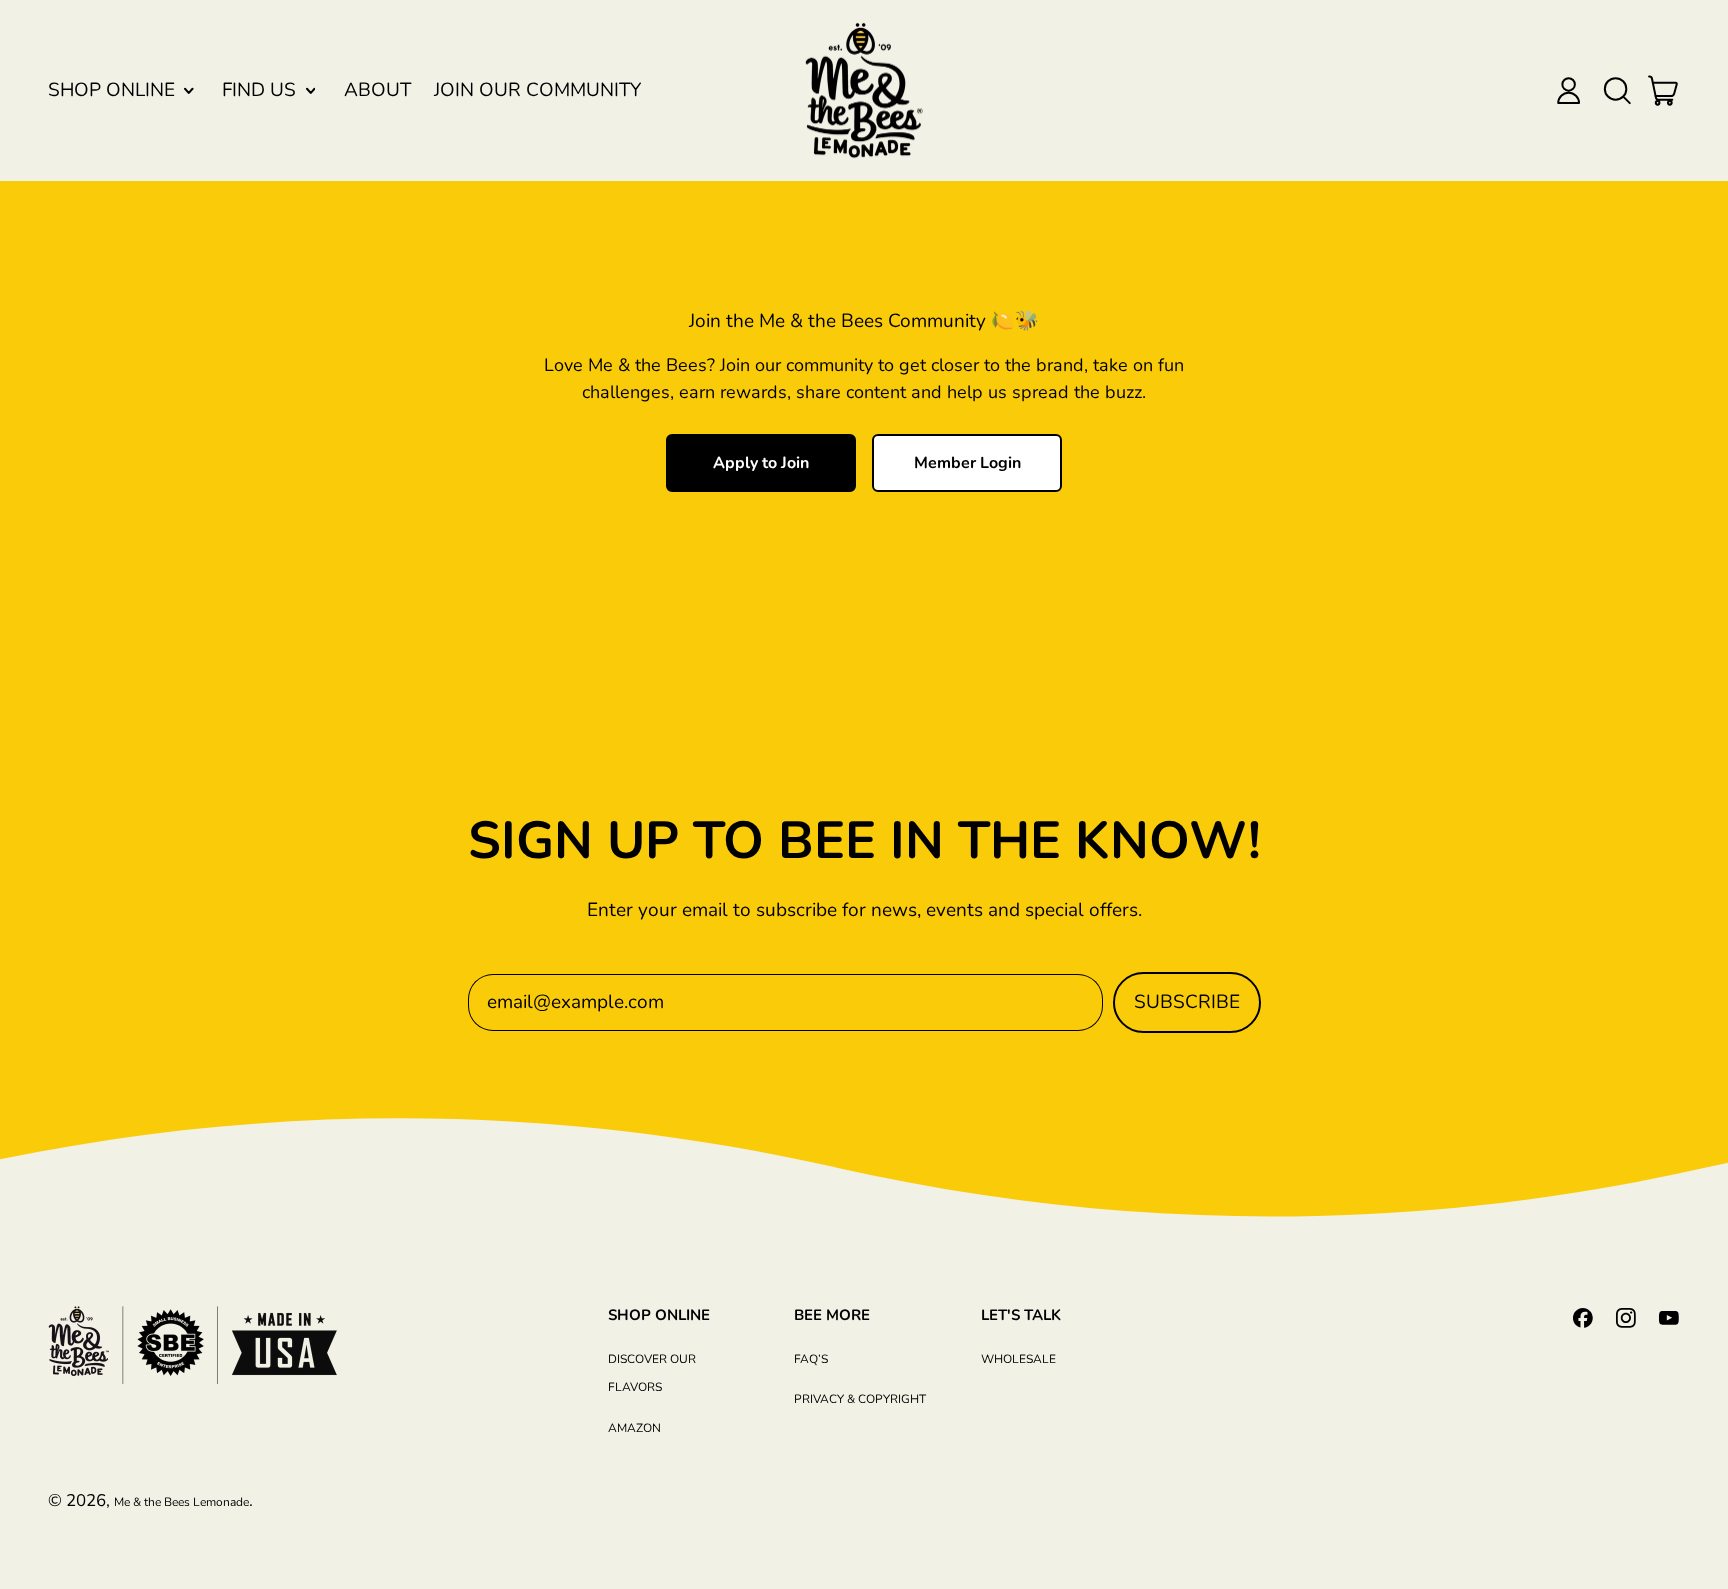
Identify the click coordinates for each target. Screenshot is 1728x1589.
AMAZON (634, 1428)
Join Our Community (537, 90)
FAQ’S (811, 1359)
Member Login (967, 463)
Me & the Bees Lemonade (181, 1502)
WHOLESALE (1018, 1359)
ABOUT (377, 90)
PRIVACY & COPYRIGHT (860, 1399)
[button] (1616, 90)
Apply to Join (761, 463)
